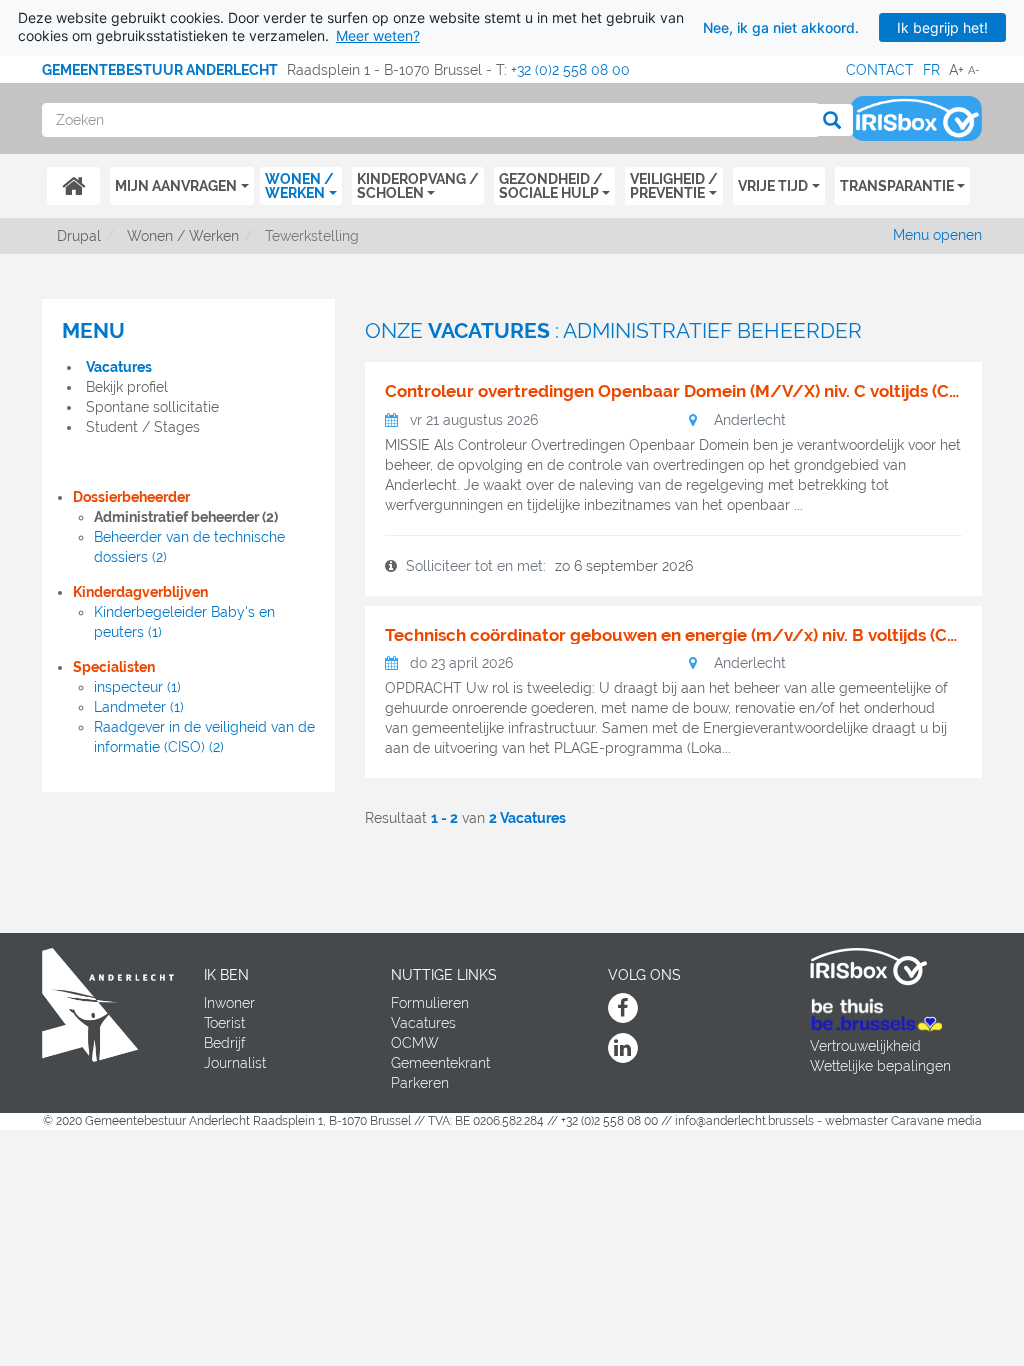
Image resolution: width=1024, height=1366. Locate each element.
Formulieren (430, 1003)
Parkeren (420, 1083)
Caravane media (936, 1121)
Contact (880, 70)
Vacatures (119, 367)
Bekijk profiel (127, 387)
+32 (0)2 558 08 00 (570, 70)
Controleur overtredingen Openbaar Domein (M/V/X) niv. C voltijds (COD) (673, 391)
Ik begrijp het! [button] (942, 27)
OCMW (415, 1043)
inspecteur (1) (137, 687)
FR (931, 70)
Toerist (224, 1023)
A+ (956, 70)
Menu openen (937, 235)
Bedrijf (224, 1043)
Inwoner (229, 1003)
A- (974, 70)
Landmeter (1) (139, 707)
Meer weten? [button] (378, 35)
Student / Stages (143, 427)
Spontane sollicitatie (152, 407)
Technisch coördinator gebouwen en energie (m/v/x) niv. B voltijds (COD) (673, 635)
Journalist (235, 1063)
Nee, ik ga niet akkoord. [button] (781, 27)
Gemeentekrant (440, 1063)
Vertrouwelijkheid (865, 1046)
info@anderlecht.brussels (744, 1121)
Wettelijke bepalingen (880, 1066)
